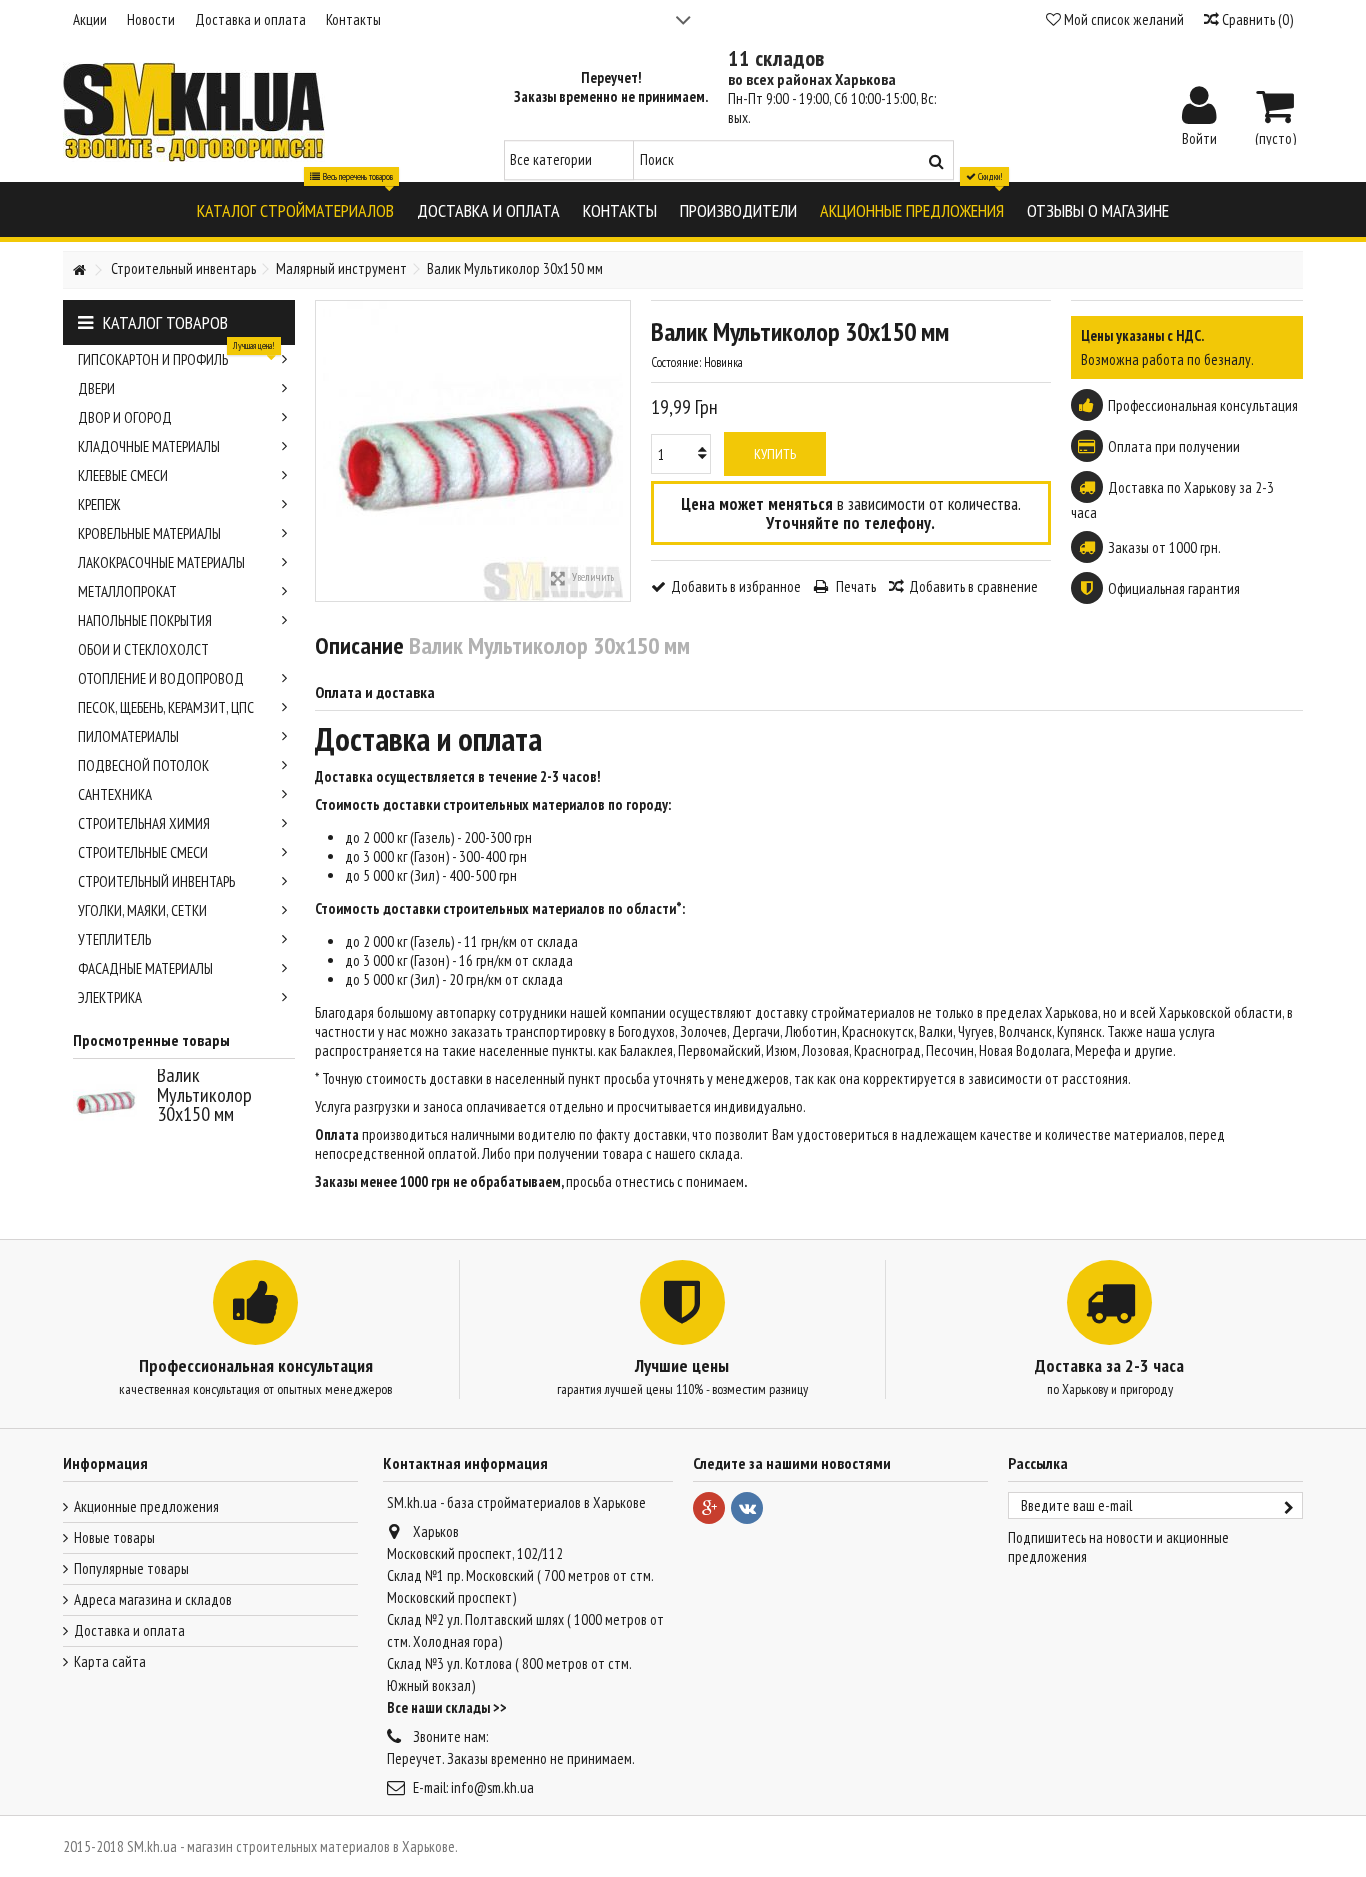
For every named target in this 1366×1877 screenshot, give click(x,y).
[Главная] (79, 270)
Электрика (110, 997)
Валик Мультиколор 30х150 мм (204, 1094)
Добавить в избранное (736, 586)
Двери (96, 388)
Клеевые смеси (123, 475)
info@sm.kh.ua (492, 1787)
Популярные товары (131, 1568)
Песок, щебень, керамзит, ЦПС (166, 707)
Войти (1199, 137)
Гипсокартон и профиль (176, 357)
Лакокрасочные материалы (161, 562)
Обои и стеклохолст (143, 649)
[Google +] (709, 1508)
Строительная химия (144, 823)
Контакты (353, 19)
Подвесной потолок (143, 765)
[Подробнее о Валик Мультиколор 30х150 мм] (110, 1101)
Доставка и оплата (250, 19)
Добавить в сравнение (973, 586)
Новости (151, 19)
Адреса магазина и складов (153, 1599)
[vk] (747, 1508)
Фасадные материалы (145, 968)
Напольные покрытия (145, 620)
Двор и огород (125, 417)
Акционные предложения (146, 1506)
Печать (854, 586)
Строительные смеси (143, 852)
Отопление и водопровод (161, 678)
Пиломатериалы (128, 736)
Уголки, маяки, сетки (142, 910)
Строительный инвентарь (156, 881)
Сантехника (115, 794)
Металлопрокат (127, 591)
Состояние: (676, 362)
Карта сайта (110, 1661)
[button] (295, 209)
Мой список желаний (1122, 19)
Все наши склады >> (447, 1707)
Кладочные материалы (149, 446)
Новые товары (114, 1537)
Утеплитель (114, 939)
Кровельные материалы (149, 533)
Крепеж (99, 504)
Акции (90, 19)
